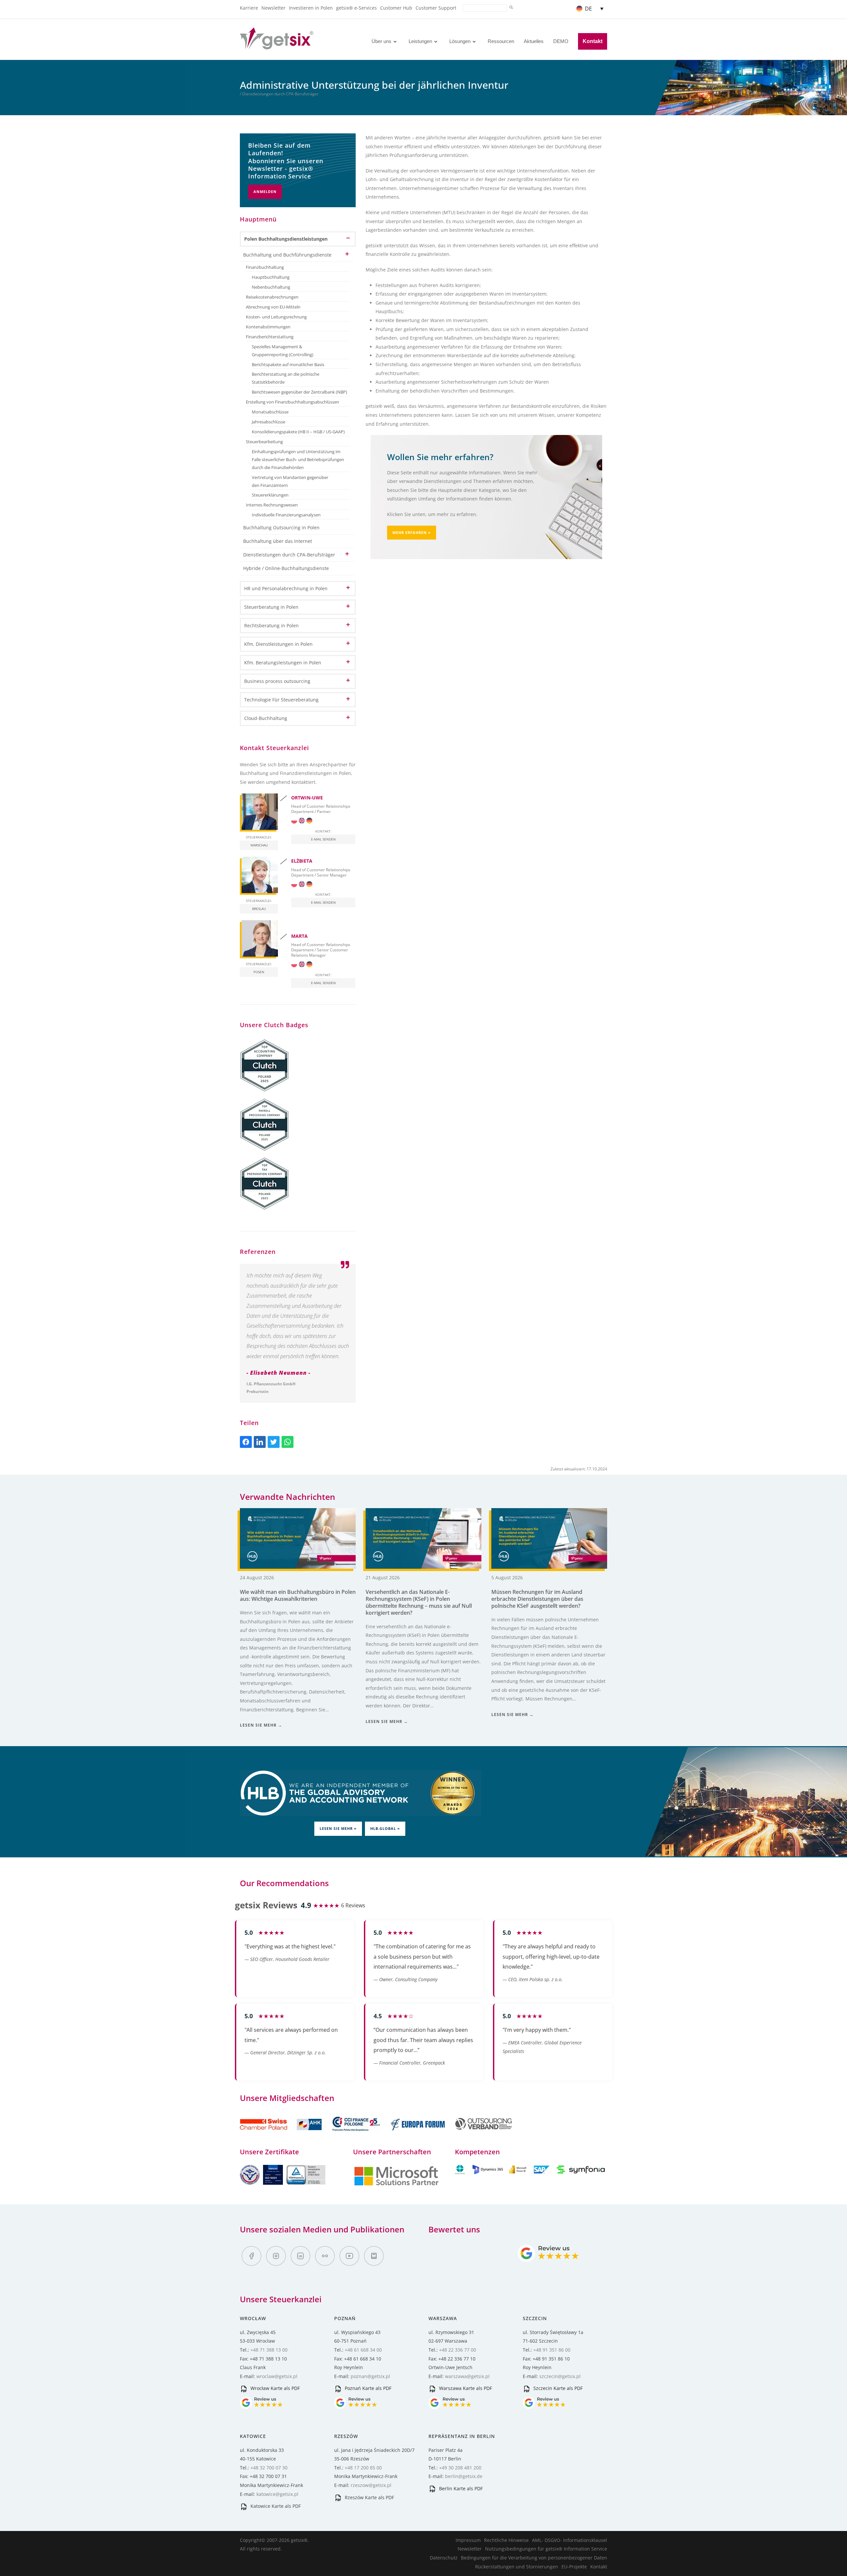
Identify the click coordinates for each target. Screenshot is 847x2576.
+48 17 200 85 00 (363, 2468)
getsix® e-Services (357, 8)
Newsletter (273, 8)
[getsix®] (277, 46)
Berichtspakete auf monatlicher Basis (288, 365)
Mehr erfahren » (412, 532)
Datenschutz (444, 2558)
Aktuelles (534, 41)
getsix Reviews (266, 1905)
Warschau (259, 845)
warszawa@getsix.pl (467, 2376)
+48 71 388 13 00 (269, 2350)
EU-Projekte (574, 2567)
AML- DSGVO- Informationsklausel (570, 2540)
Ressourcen (501, 41)
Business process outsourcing (277, 681)
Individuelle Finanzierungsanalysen (286, 515)
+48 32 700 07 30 (269, 2468)
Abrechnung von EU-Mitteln (273, 307)
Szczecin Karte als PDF (557, 2388)
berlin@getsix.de (464, 2476)
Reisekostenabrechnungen (272, 297)
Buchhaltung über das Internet (278, 541)
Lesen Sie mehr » (338, 1828)
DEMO (561, 41)
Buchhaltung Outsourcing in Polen (281, 527)
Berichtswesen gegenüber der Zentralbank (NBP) (299, 392)
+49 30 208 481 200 (460, 2468)
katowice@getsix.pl (277, 2494)
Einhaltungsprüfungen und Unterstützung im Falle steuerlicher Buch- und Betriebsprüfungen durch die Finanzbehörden (298, 460)
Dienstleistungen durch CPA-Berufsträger (289, 555)
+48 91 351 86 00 (552, 2350)
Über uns (381, 41)
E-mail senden (323, 839)
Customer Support (436, 8)
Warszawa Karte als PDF (465, 2388)
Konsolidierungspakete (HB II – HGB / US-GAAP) (298, 432)
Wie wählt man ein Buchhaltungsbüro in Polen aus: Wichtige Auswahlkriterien (298, 1595)
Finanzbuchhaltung (265, 267)
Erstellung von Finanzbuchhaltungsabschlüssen (292, 402)
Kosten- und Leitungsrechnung (276, 317)
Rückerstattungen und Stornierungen (517, 2567)
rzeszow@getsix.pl (371, 2485)
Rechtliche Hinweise (506, 2540)
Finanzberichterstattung (270, 337)
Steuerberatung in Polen (271, 607)
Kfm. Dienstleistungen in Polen (278, 644)
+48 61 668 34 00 (363, 2350)
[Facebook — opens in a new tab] (251, 2256)
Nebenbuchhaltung (271, 287)
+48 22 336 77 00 (458, 2350)
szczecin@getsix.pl (560, 2376)
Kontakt (593, 41)
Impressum (468, 2540)
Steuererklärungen (270, 495)
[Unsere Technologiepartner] (396, 2185)
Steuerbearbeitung (264, 442)
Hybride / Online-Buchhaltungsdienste (286, 568)
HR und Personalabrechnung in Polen (286, 588)
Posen (259, 972)
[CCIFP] (357, 2134)
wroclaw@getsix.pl (277, 2376)
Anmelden (265, 191)
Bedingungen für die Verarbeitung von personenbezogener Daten (534, 2558)
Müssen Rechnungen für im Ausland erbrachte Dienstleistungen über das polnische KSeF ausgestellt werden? (537, 1599)
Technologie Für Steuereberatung (281, 700)
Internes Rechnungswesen (272, 505)
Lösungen (460, 41)
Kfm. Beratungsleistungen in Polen (283, 663)
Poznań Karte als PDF (367, 2388)
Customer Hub (396, 8)
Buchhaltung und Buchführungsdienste (287, 255)
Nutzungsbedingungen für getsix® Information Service (546, 2549)
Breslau (259, 909)
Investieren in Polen (311, 8)
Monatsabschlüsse (270, 412)
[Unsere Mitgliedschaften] (282, 2134)
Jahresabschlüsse (268, 422)
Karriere (249, 8)
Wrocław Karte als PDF (274, 2388)
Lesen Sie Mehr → (261, 1725)
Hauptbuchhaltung (271, 277)
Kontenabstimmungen (268, 327)
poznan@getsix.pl (370, 2376)
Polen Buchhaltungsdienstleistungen (286, 239)
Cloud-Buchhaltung (266, 718)
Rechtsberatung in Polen (271, 625)
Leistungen (420, 41)
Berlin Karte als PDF (460, 2488)
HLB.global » (385, 1828)
